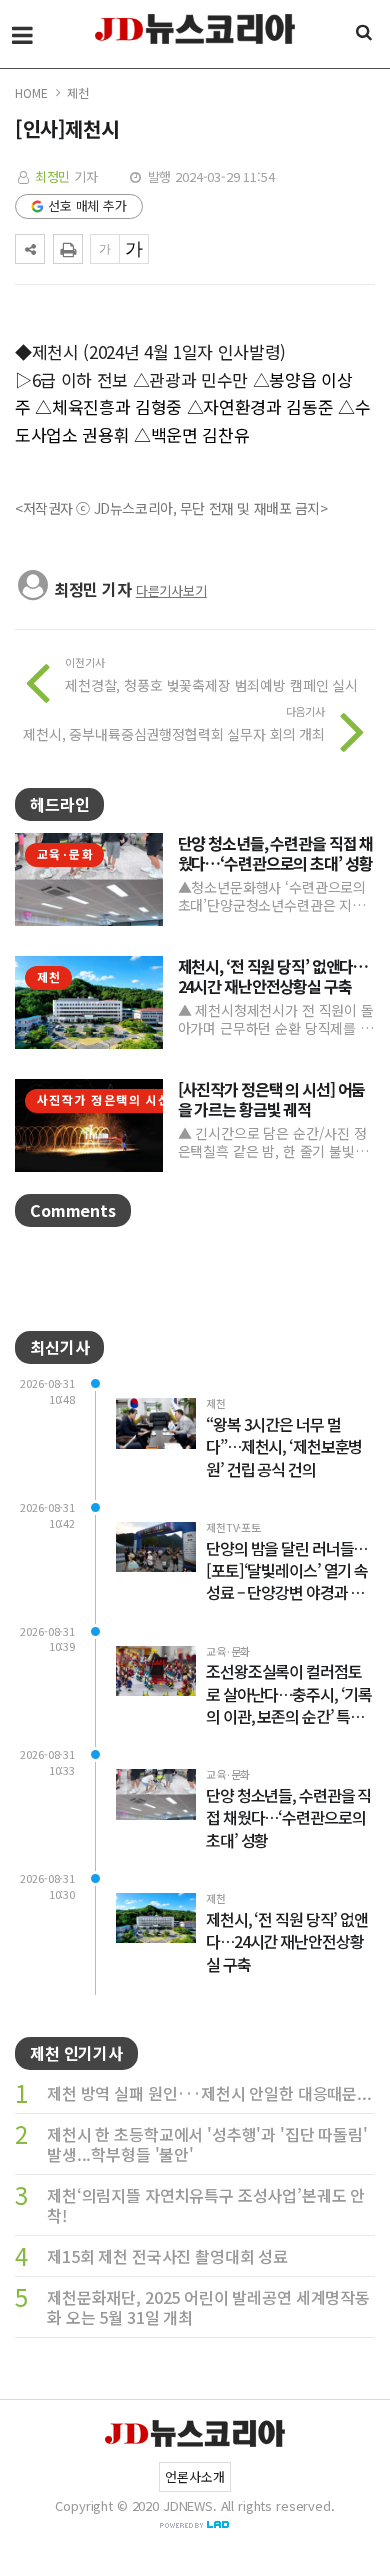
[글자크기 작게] (105, 249)
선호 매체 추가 (87, 205)
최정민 (53, 176)
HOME (31, 92)
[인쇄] (68, 249)
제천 (78, 92)
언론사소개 (194, 2476)
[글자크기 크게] (134, 249)
